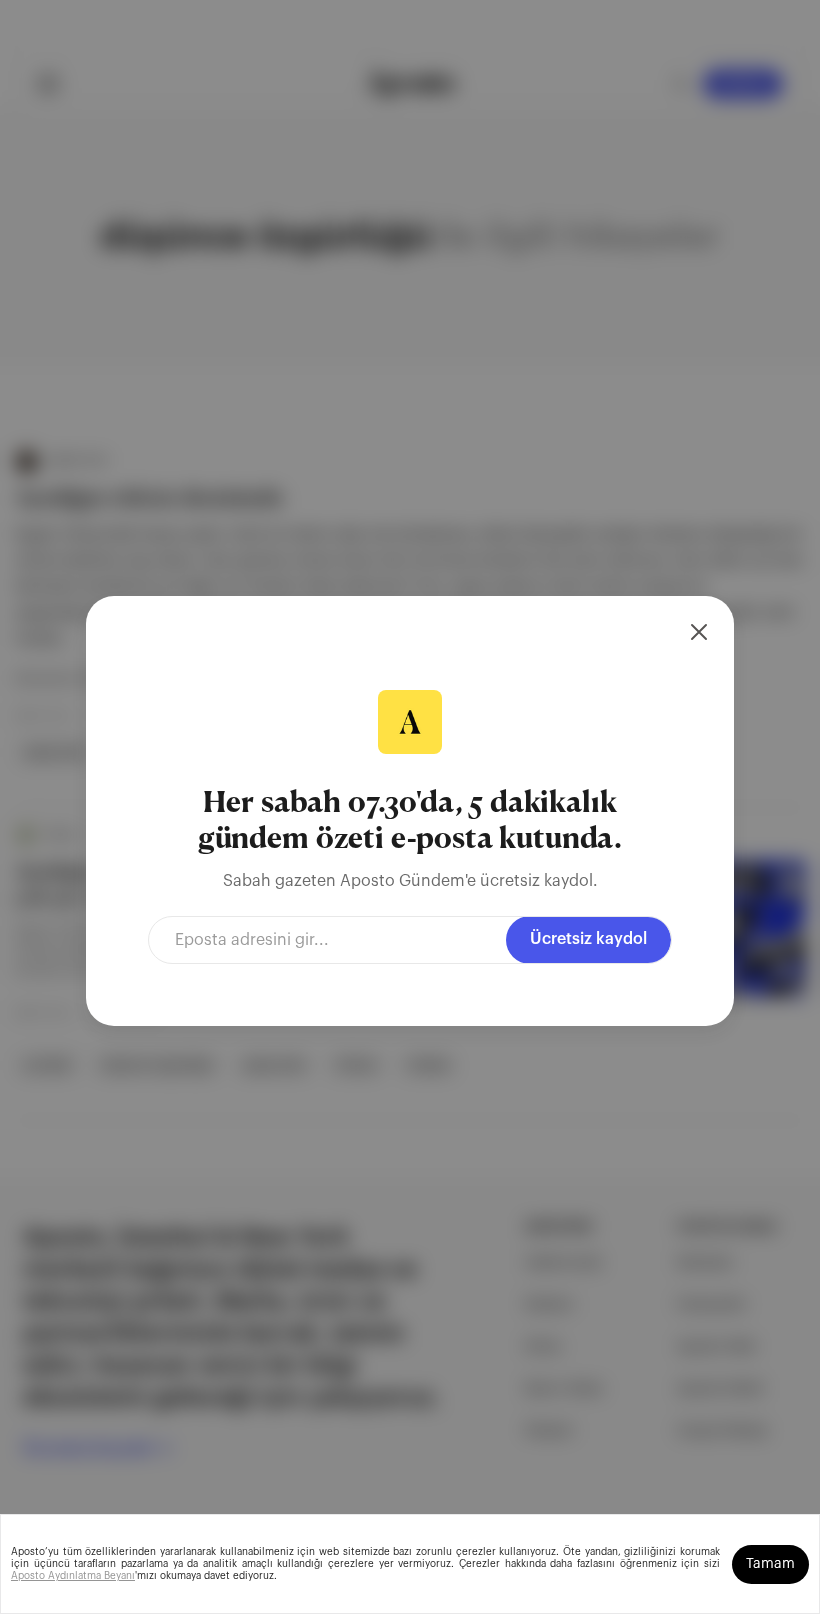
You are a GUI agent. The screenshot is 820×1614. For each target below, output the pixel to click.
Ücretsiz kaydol (588, 939)
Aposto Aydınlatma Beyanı (73, 1576)
